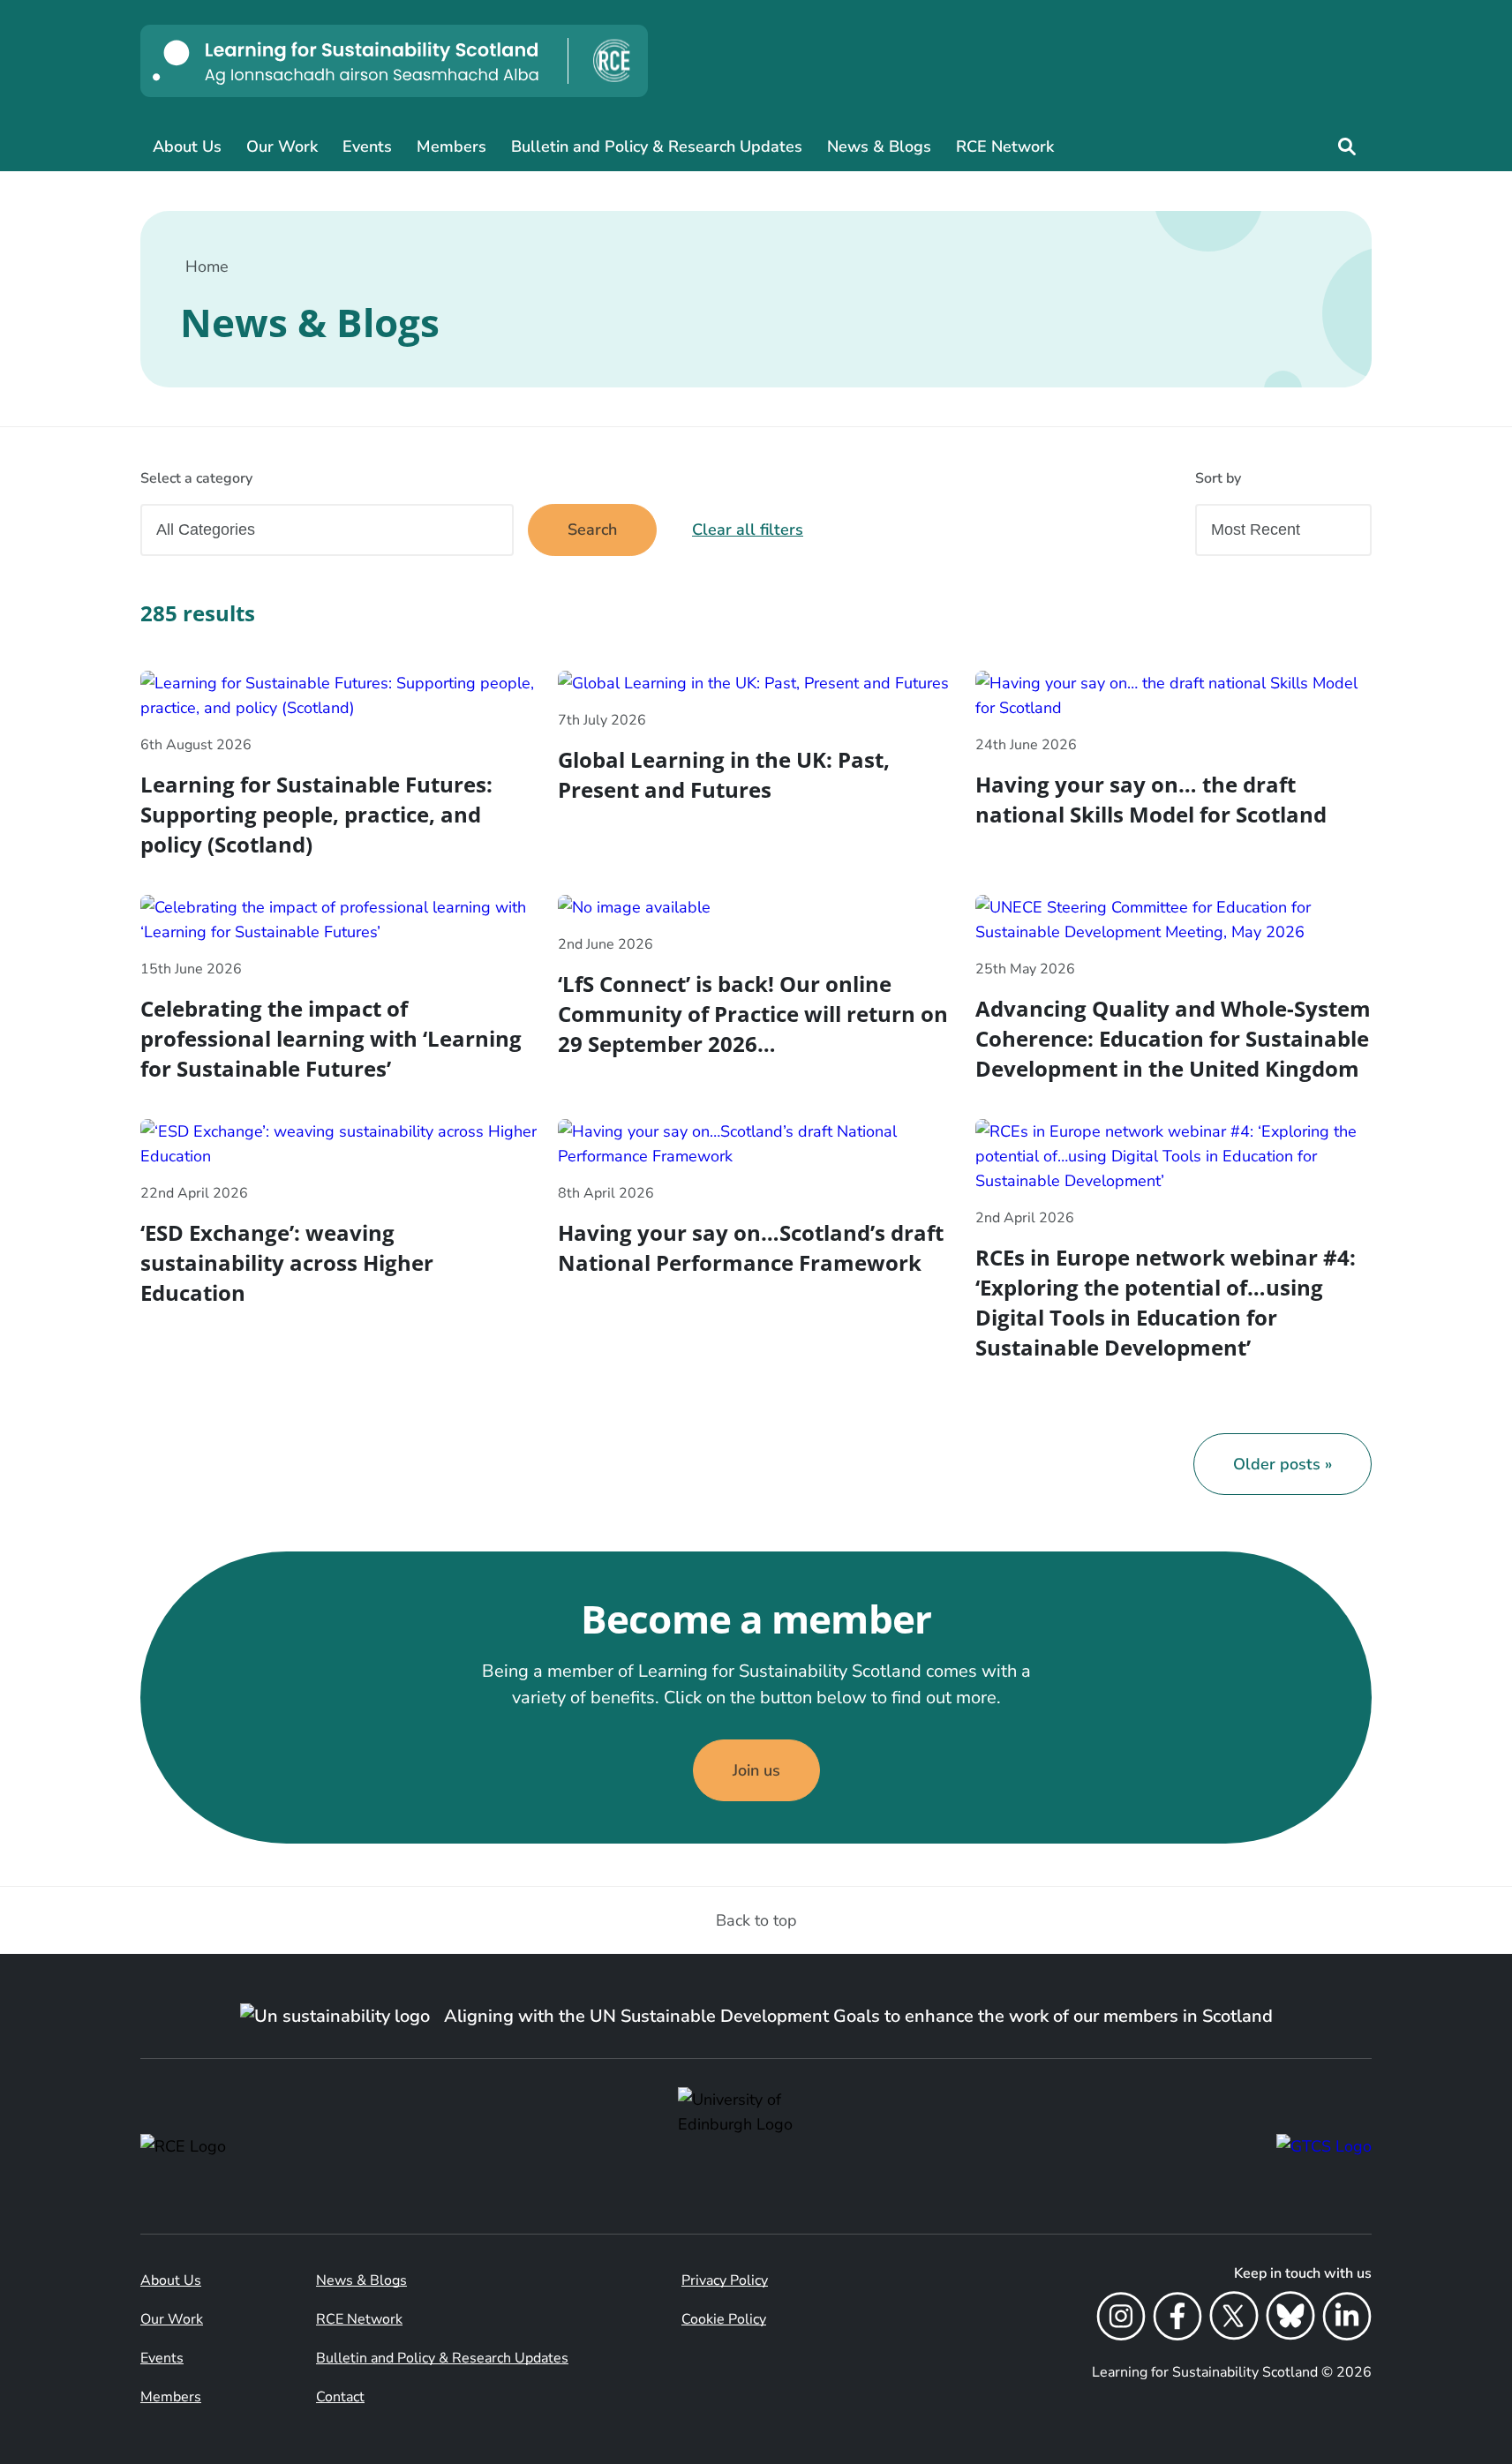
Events (367, 146)
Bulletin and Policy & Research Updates (657, 146)
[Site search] (1347, 146)
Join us (756, 1770)
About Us (187, 146)
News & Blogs (879, 146)
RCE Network (1005, 146)
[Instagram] (1121, 2319)
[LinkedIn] (1347, 2319)
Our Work (282, 146)
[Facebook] (1177, 2319)
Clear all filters (748, 530)
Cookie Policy (724, 2319)
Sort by (1218, 478)
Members (451, 146)
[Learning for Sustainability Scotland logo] (394, 61)
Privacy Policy (725, 2280)
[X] (1234, 2319)
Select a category (196, 478)
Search (592, 530)
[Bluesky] (1290, 2319)
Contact (340, 2397)
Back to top (756, 1920)
